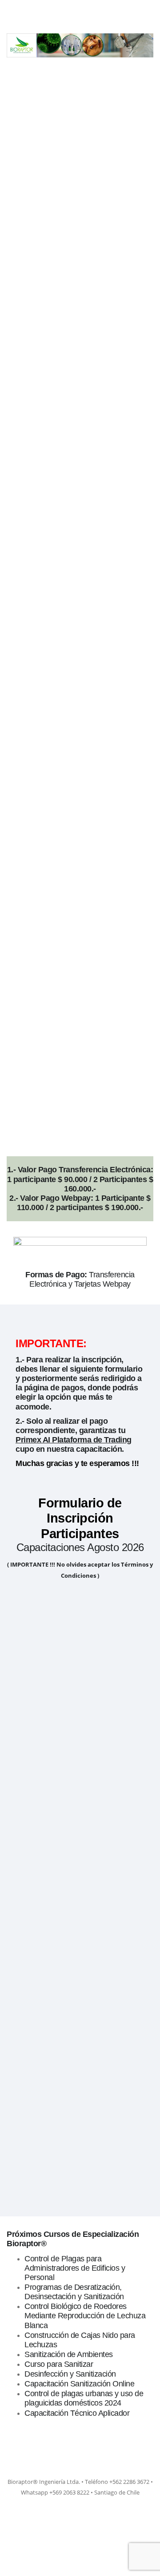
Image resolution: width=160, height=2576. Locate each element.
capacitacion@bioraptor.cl (66, 1777)
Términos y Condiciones (84, 2124)
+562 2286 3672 (50, 1701)
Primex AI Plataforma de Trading (74, 1440)
